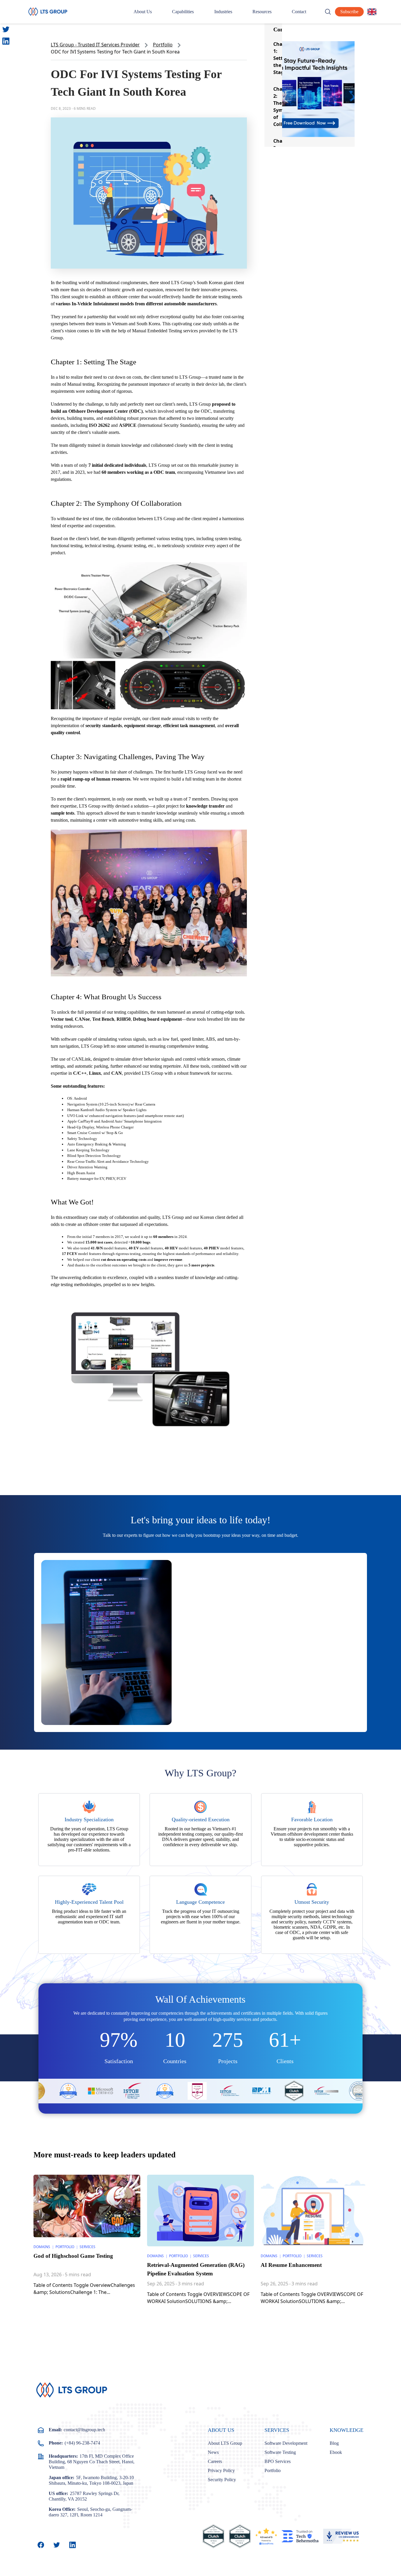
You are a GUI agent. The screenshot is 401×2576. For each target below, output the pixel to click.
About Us (143, 12)
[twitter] (6, 29)
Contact (299, 12)
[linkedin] (6, 41)
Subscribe (349, 12)
